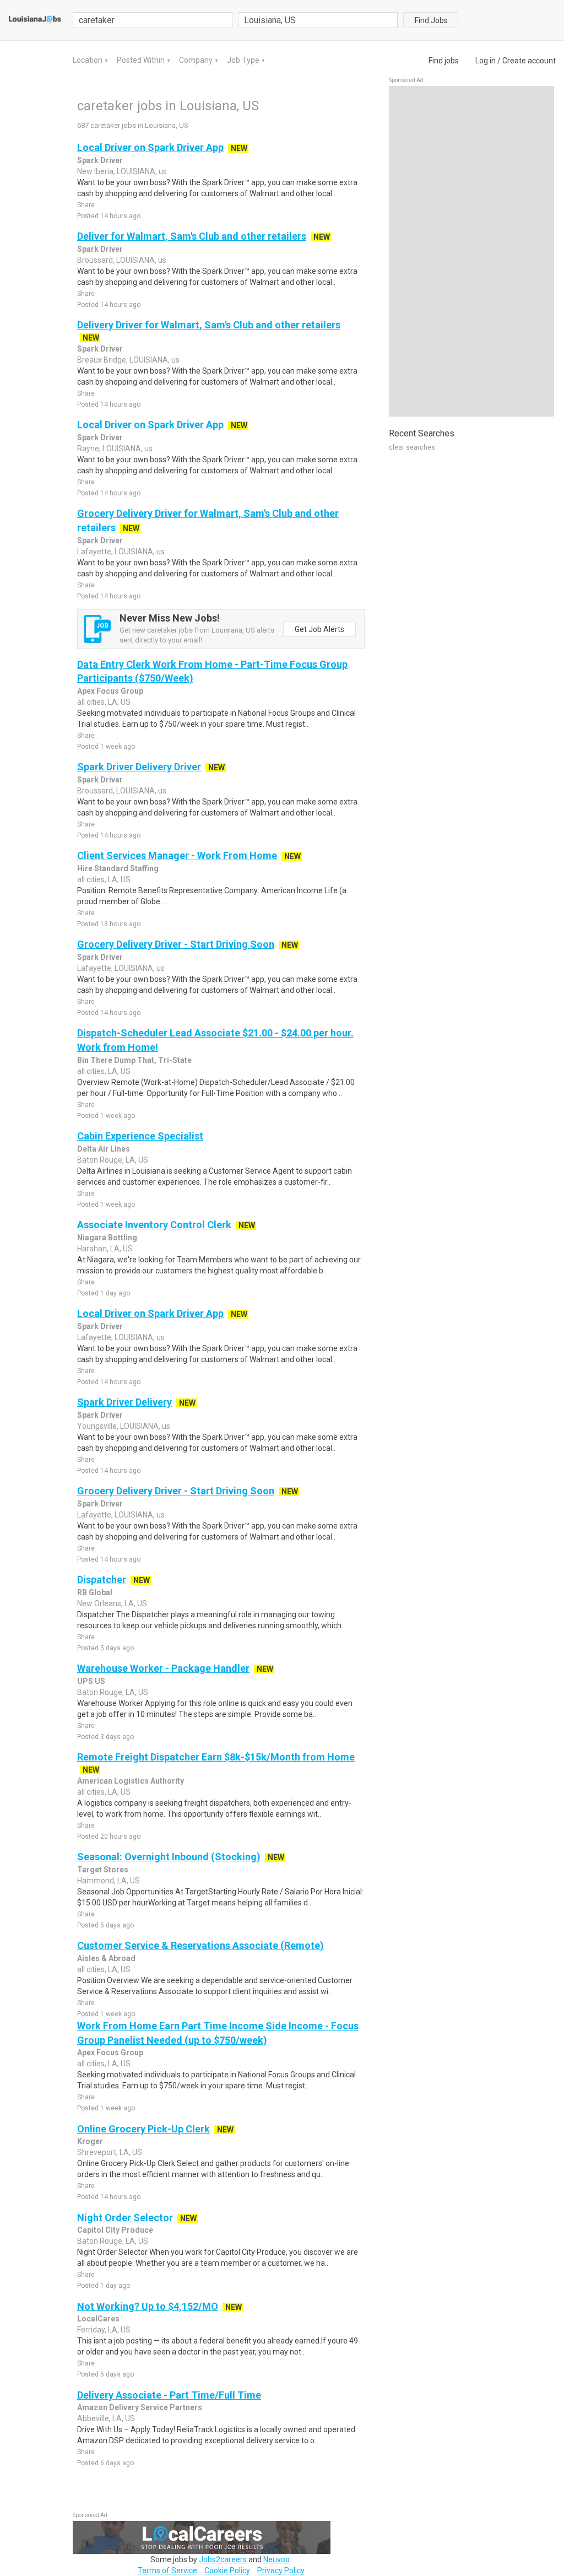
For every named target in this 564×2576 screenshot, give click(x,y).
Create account (529, 61)
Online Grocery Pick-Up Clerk (143, 2129)
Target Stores (103, 1870)
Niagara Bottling (107, 1238)
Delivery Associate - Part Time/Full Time (169, 2395)
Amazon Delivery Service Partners (140, 2407)
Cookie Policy (227, 2570)
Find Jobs (431, 20)
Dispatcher (102, 1579)
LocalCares (98, 2319)
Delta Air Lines (104, 1149)
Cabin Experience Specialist (140, 1136)
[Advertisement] (471, 251)
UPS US (91, 1681)
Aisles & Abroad (106, 1958)
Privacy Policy (281, 2570)
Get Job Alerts (319, 629)
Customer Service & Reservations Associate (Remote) (200, 1945)
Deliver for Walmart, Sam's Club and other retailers (192, 236)
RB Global (95, 1592)
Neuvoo (276, 2559)
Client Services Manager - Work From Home (177, 855)
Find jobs (444, 61)
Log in (486, 61)
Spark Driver (100, 160)
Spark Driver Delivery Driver (139, 767)
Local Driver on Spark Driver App (150, 147)
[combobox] (318, 20)
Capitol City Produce (115, 2230)
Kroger (90, 2141)
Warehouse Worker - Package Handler (163, 1668)
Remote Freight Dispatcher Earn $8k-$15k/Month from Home (216, 1757)
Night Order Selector (125, 2218)
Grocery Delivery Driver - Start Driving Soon (176, 944)
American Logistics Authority (131, 1781)
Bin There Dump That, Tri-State (134, 1060)
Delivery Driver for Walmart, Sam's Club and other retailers (209, 325)
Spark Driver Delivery (124, 1402)
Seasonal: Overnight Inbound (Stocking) (169, 1857)
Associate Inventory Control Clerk (154, 1225)
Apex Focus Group (110, 691)
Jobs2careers (223, 2559)
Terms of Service (167, 2570)
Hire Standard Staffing (118, 868)
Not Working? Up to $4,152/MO (148, 2306)
